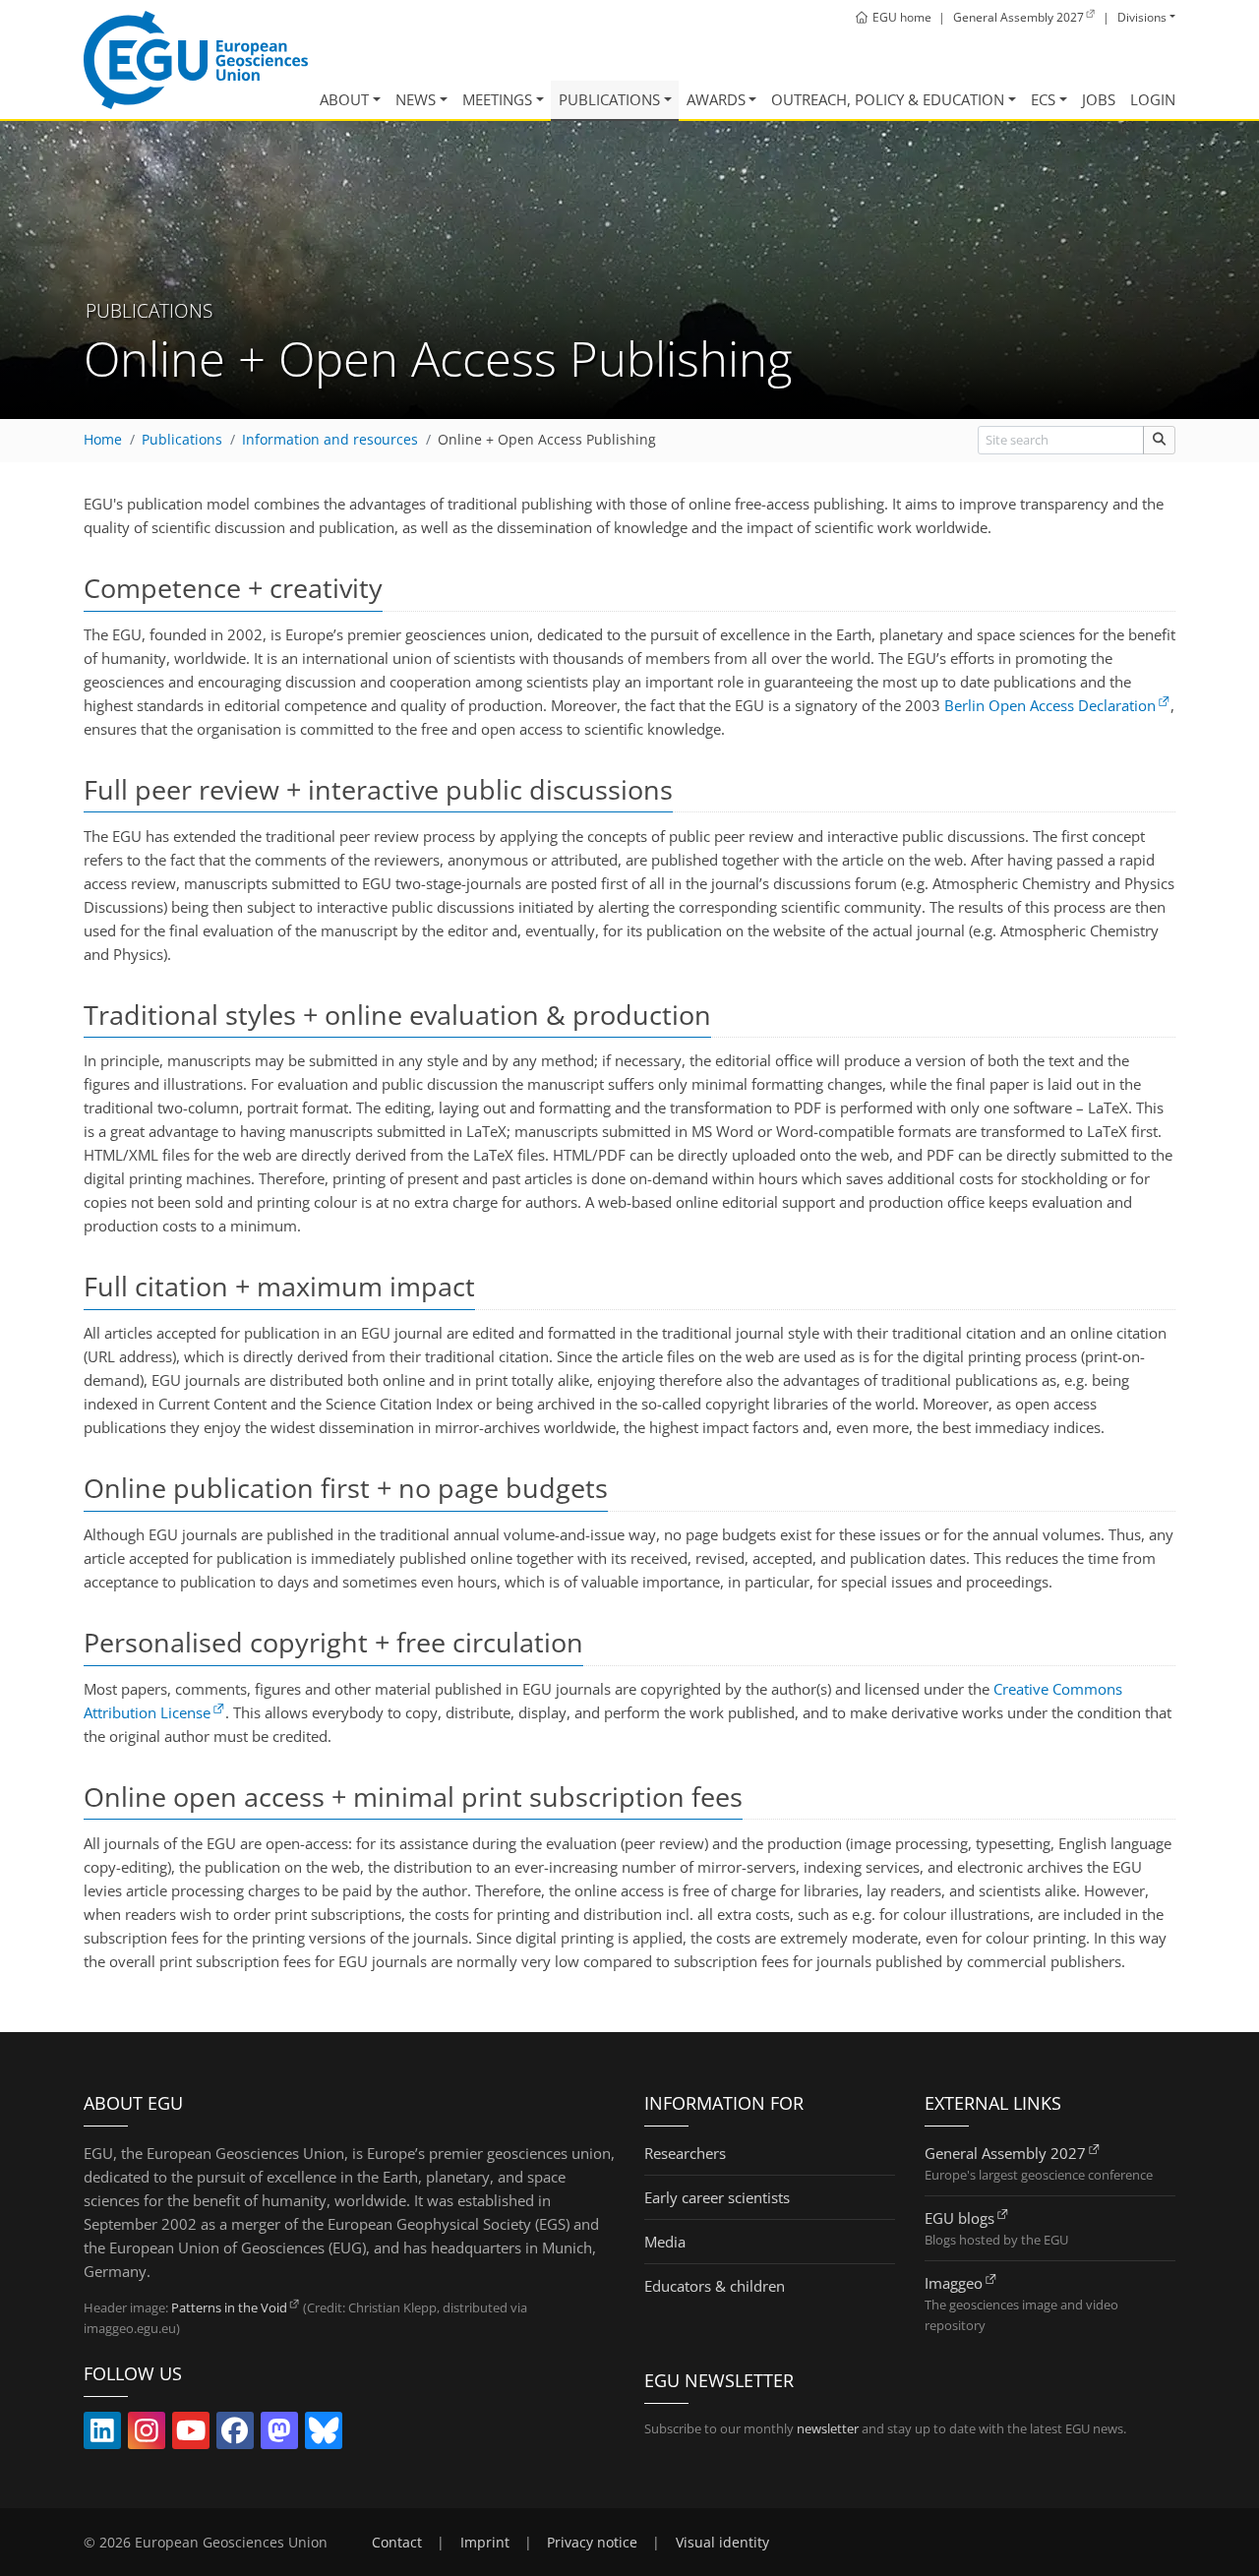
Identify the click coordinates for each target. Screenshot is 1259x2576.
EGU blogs (959, 2218)
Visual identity (722, 2543)
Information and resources (330, 440)
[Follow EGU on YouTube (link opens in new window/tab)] (191, 2434)
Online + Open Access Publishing (547, 440)
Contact (397, 2543)
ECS (1043, 99)
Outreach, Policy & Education (888, 99)
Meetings (497, 99)
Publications (609, 99)
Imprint (485, 2543)
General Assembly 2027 (1005, 2153)
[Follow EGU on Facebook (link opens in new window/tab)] (235, 2434)
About (344, 99)
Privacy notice (592, 2543)
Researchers (685, 2153)
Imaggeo (954, 2283)
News (416, 99)
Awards (716, 99)
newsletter (828, 2428)
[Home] (196, 60)
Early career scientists (717, 2197)
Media (665, 2242)
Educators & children (715, 2286)
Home (103, 440)
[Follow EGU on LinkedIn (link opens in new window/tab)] (102, 2434)
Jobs (1099, 99)
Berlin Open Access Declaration (1050, 705)
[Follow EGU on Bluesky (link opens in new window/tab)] (324, 2434)
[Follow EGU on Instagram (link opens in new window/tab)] (147, 2434)
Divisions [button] (1142, 17)
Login (1153, 99)
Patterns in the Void (229, 2307)
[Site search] (1159, 440)
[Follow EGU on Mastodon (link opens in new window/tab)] (279, 2434)
